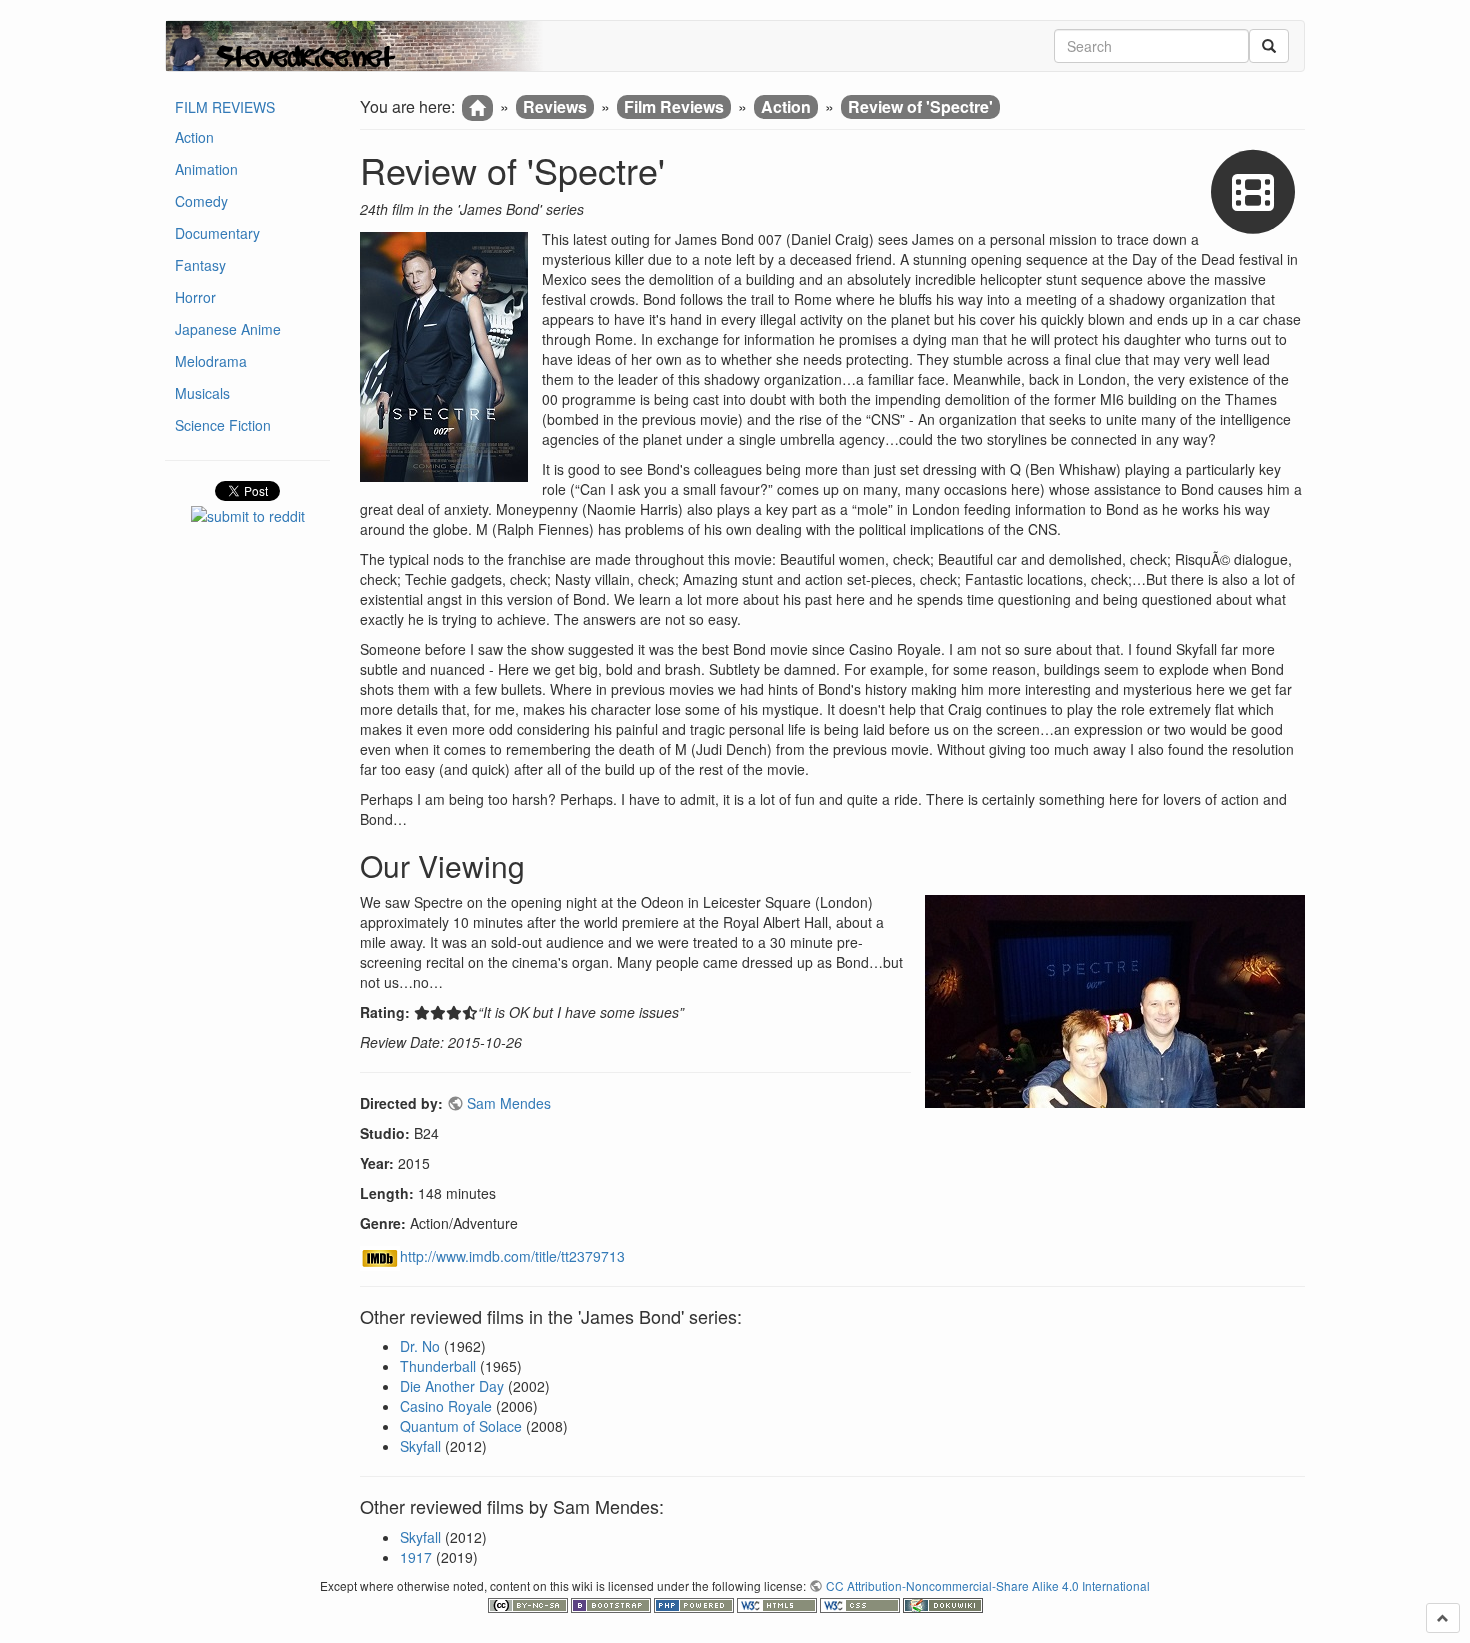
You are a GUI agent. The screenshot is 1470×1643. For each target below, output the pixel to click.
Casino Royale (446, 1406)
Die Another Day (452, 1386)
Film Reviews (674, 106)
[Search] (1269, 46)
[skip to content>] (1443, 1618)
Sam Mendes (509, 1103)
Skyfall (420, 1446)
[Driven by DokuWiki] (943, 1602)
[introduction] (477, 108)
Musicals (202, 393)
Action (194, 137)
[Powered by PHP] (695, 1602)
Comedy (201, 201)
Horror (195, 297)
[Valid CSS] (861, 1602)
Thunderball (438, 1366)
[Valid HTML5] (778, 1602)
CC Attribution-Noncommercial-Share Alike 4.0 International (988, 1585)
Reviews (555, 106)
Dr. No (420, 1346)
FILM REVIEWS (225, 107)
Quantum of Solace (461, 1426)
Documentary (217, 233)
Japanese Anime (228, 329)
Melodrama (211, 361)
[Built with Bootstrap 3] (612, 1602)
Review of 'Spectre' (920, 106)
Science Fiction (223, 425)
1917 (416, 1557)
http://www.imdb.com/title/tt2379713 (512, 1256)
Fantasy (200, 265)
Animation (206, 169)
